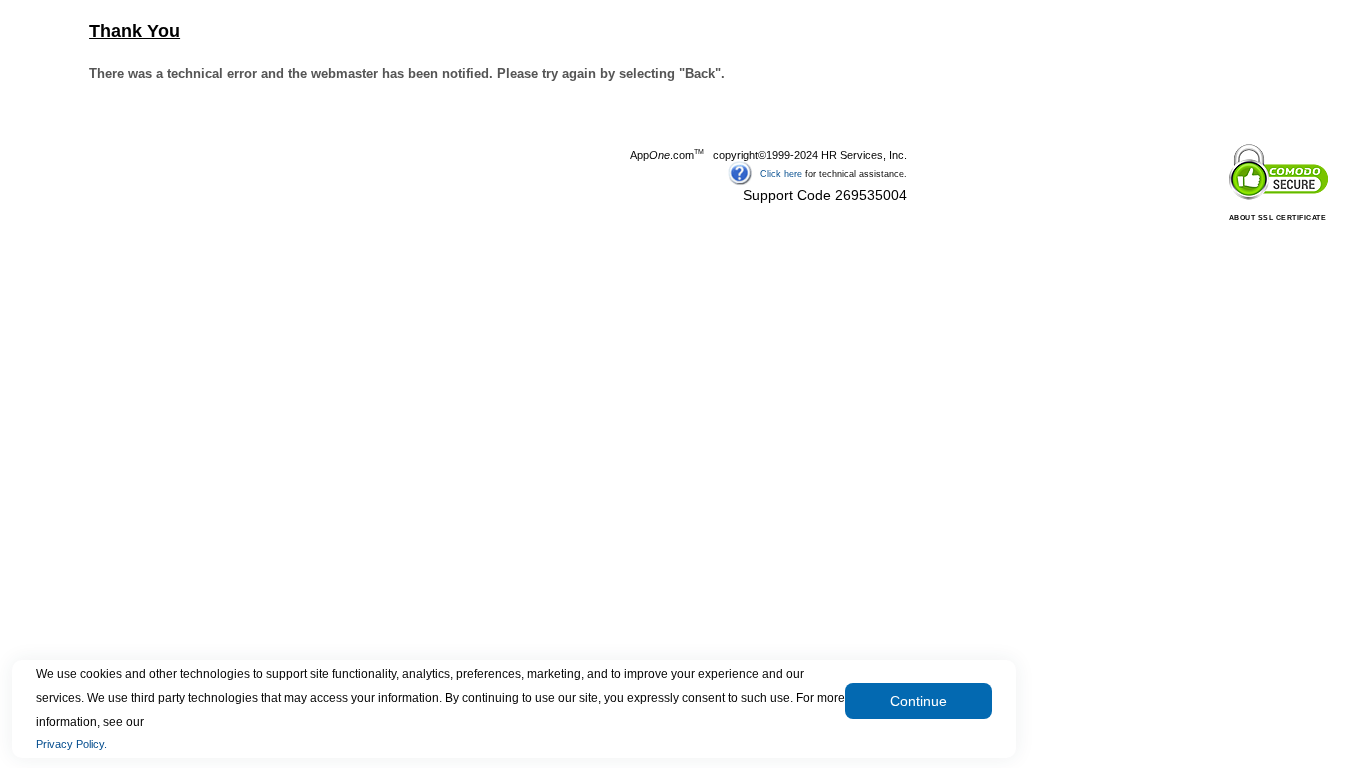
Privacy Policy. (71, 744)
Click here (781, 173)
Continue (918, 701)
